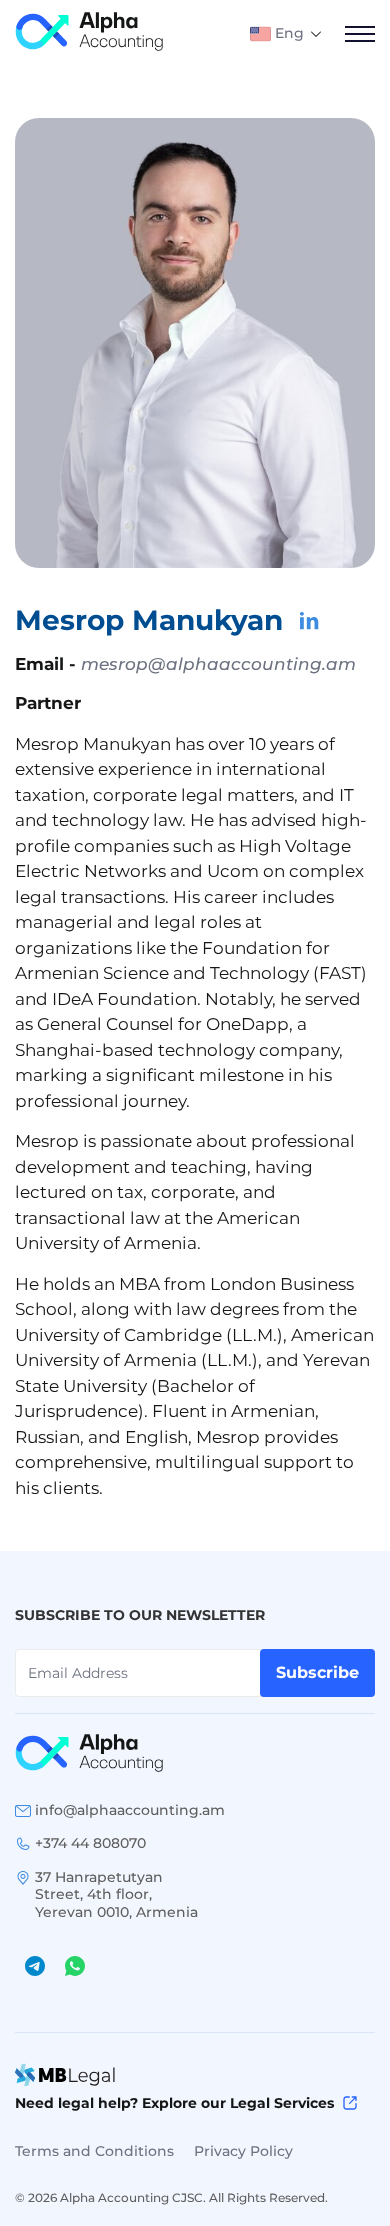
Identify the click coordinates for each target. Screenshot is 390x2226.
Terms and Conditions (94, 2151)
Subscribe (317, 1672)
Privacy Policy (243, 2151)
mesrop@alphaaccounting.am (218, 664)
